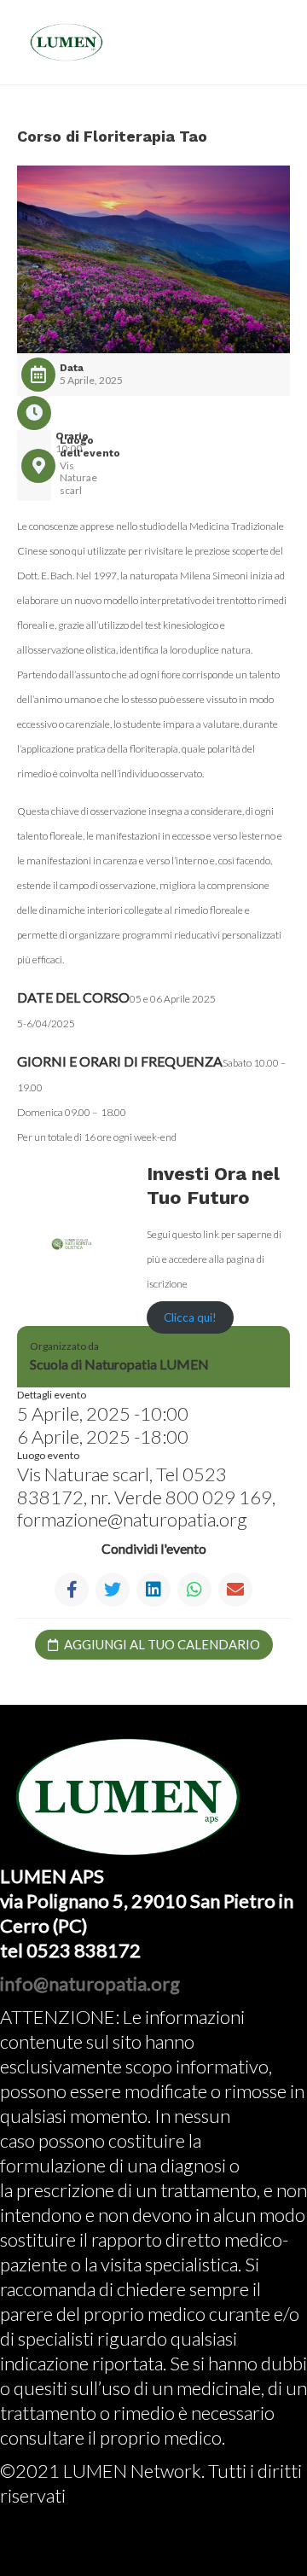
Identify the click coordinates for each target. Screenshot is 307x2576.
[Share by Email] (235, 1590)
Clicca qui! (190, 1317)
